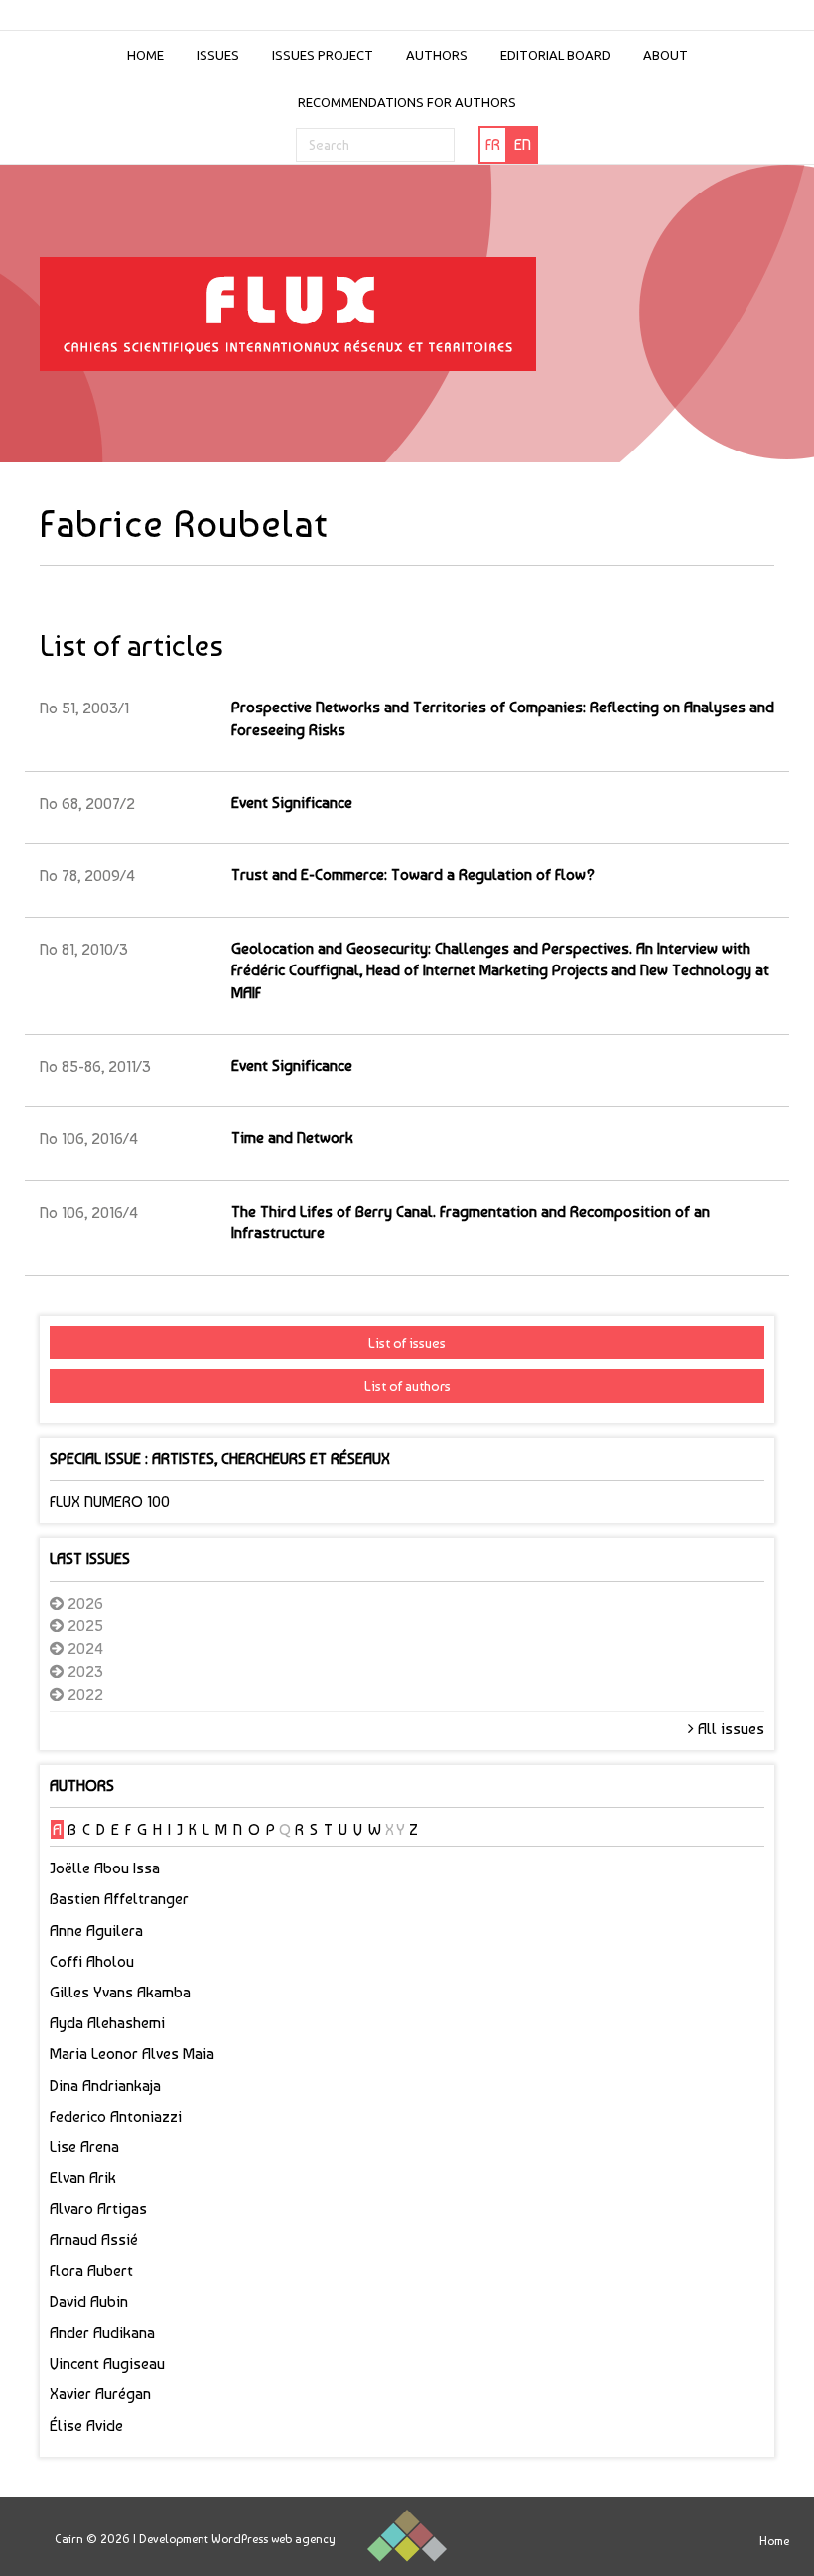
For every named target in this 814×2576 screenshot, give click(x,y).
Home (145, 55)
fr (493, 144)
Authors (437, 55)
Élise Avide (86, 2426)
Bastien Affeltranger (119, 1899)
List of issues (407, 1343)
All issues (729, 1728)
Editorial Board (555, 55)
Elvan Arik (83, 2178)
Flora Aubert (91, 2271)
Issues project (323, 55)
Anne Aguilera (96, 1931)
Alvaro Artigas (98, 2208)
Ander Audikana (102, 2332)
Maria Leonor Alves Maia (132, 2054)
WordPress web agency (273, 2539)
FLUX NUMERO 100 (110, 1502)
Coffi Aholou (92, 1961)
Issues (218, 55)
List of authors (407, 1386)
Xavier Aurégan (100, 2394)
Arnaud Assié (94, 2239)
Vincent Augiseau (107, 2363)
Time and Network (292, 1138)
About (666, 55)
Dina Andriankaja (105, 2085)
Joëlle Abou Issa (105, 1868)
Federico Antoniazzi (116, 2116)
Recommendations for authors (407, 102)
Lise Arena (84, 2147)
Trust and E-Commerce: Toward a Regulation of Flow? (413, 875)
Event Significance (292, 802)
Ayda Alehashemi (107, 2023)
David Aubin (89, 2302)
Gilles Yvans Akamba (120, 1992)
